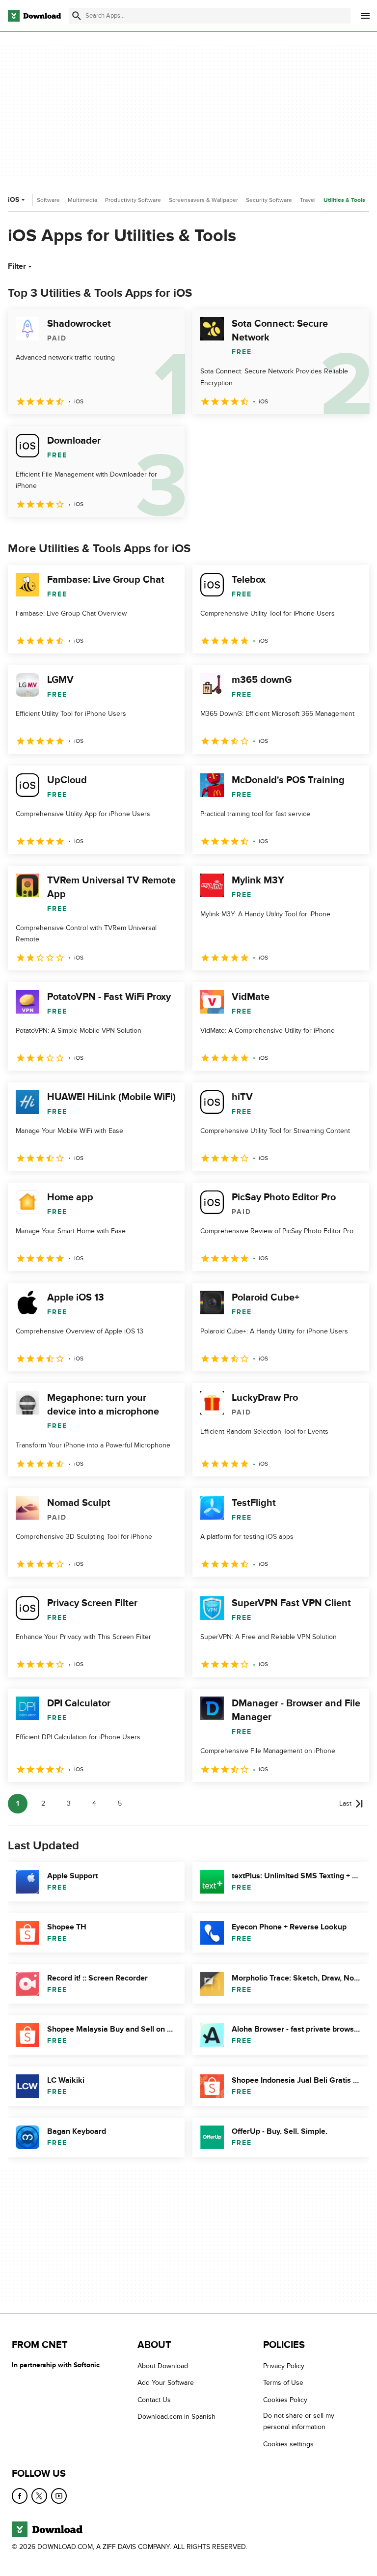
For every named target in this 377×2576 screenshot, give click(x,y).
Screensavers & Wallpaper (203, 200)
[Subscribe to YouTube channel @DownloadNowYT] (59, 2496)
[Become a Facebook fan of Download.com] (20, 2496)
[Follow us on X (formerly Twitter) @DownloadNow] (39, 2496)
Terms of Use (283, 2383)
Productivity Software (133, 200)
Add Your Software (166, 2383)
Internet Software (37, 200)
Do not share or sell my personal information (299, 2421)
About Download (163, 2366)
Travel (308, 200)
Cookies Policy (285, 2400)
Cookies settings (288, 2444)
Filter (17, 266)
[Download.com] (34, 16)
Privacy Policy (284, 2366)
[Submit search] (77, 16)
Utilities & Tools (344, 200)
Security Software (269, 200)
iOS (13, 200)
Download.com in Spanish (176, 2417)
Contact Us (154, 2400)
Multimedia (82, 200)
